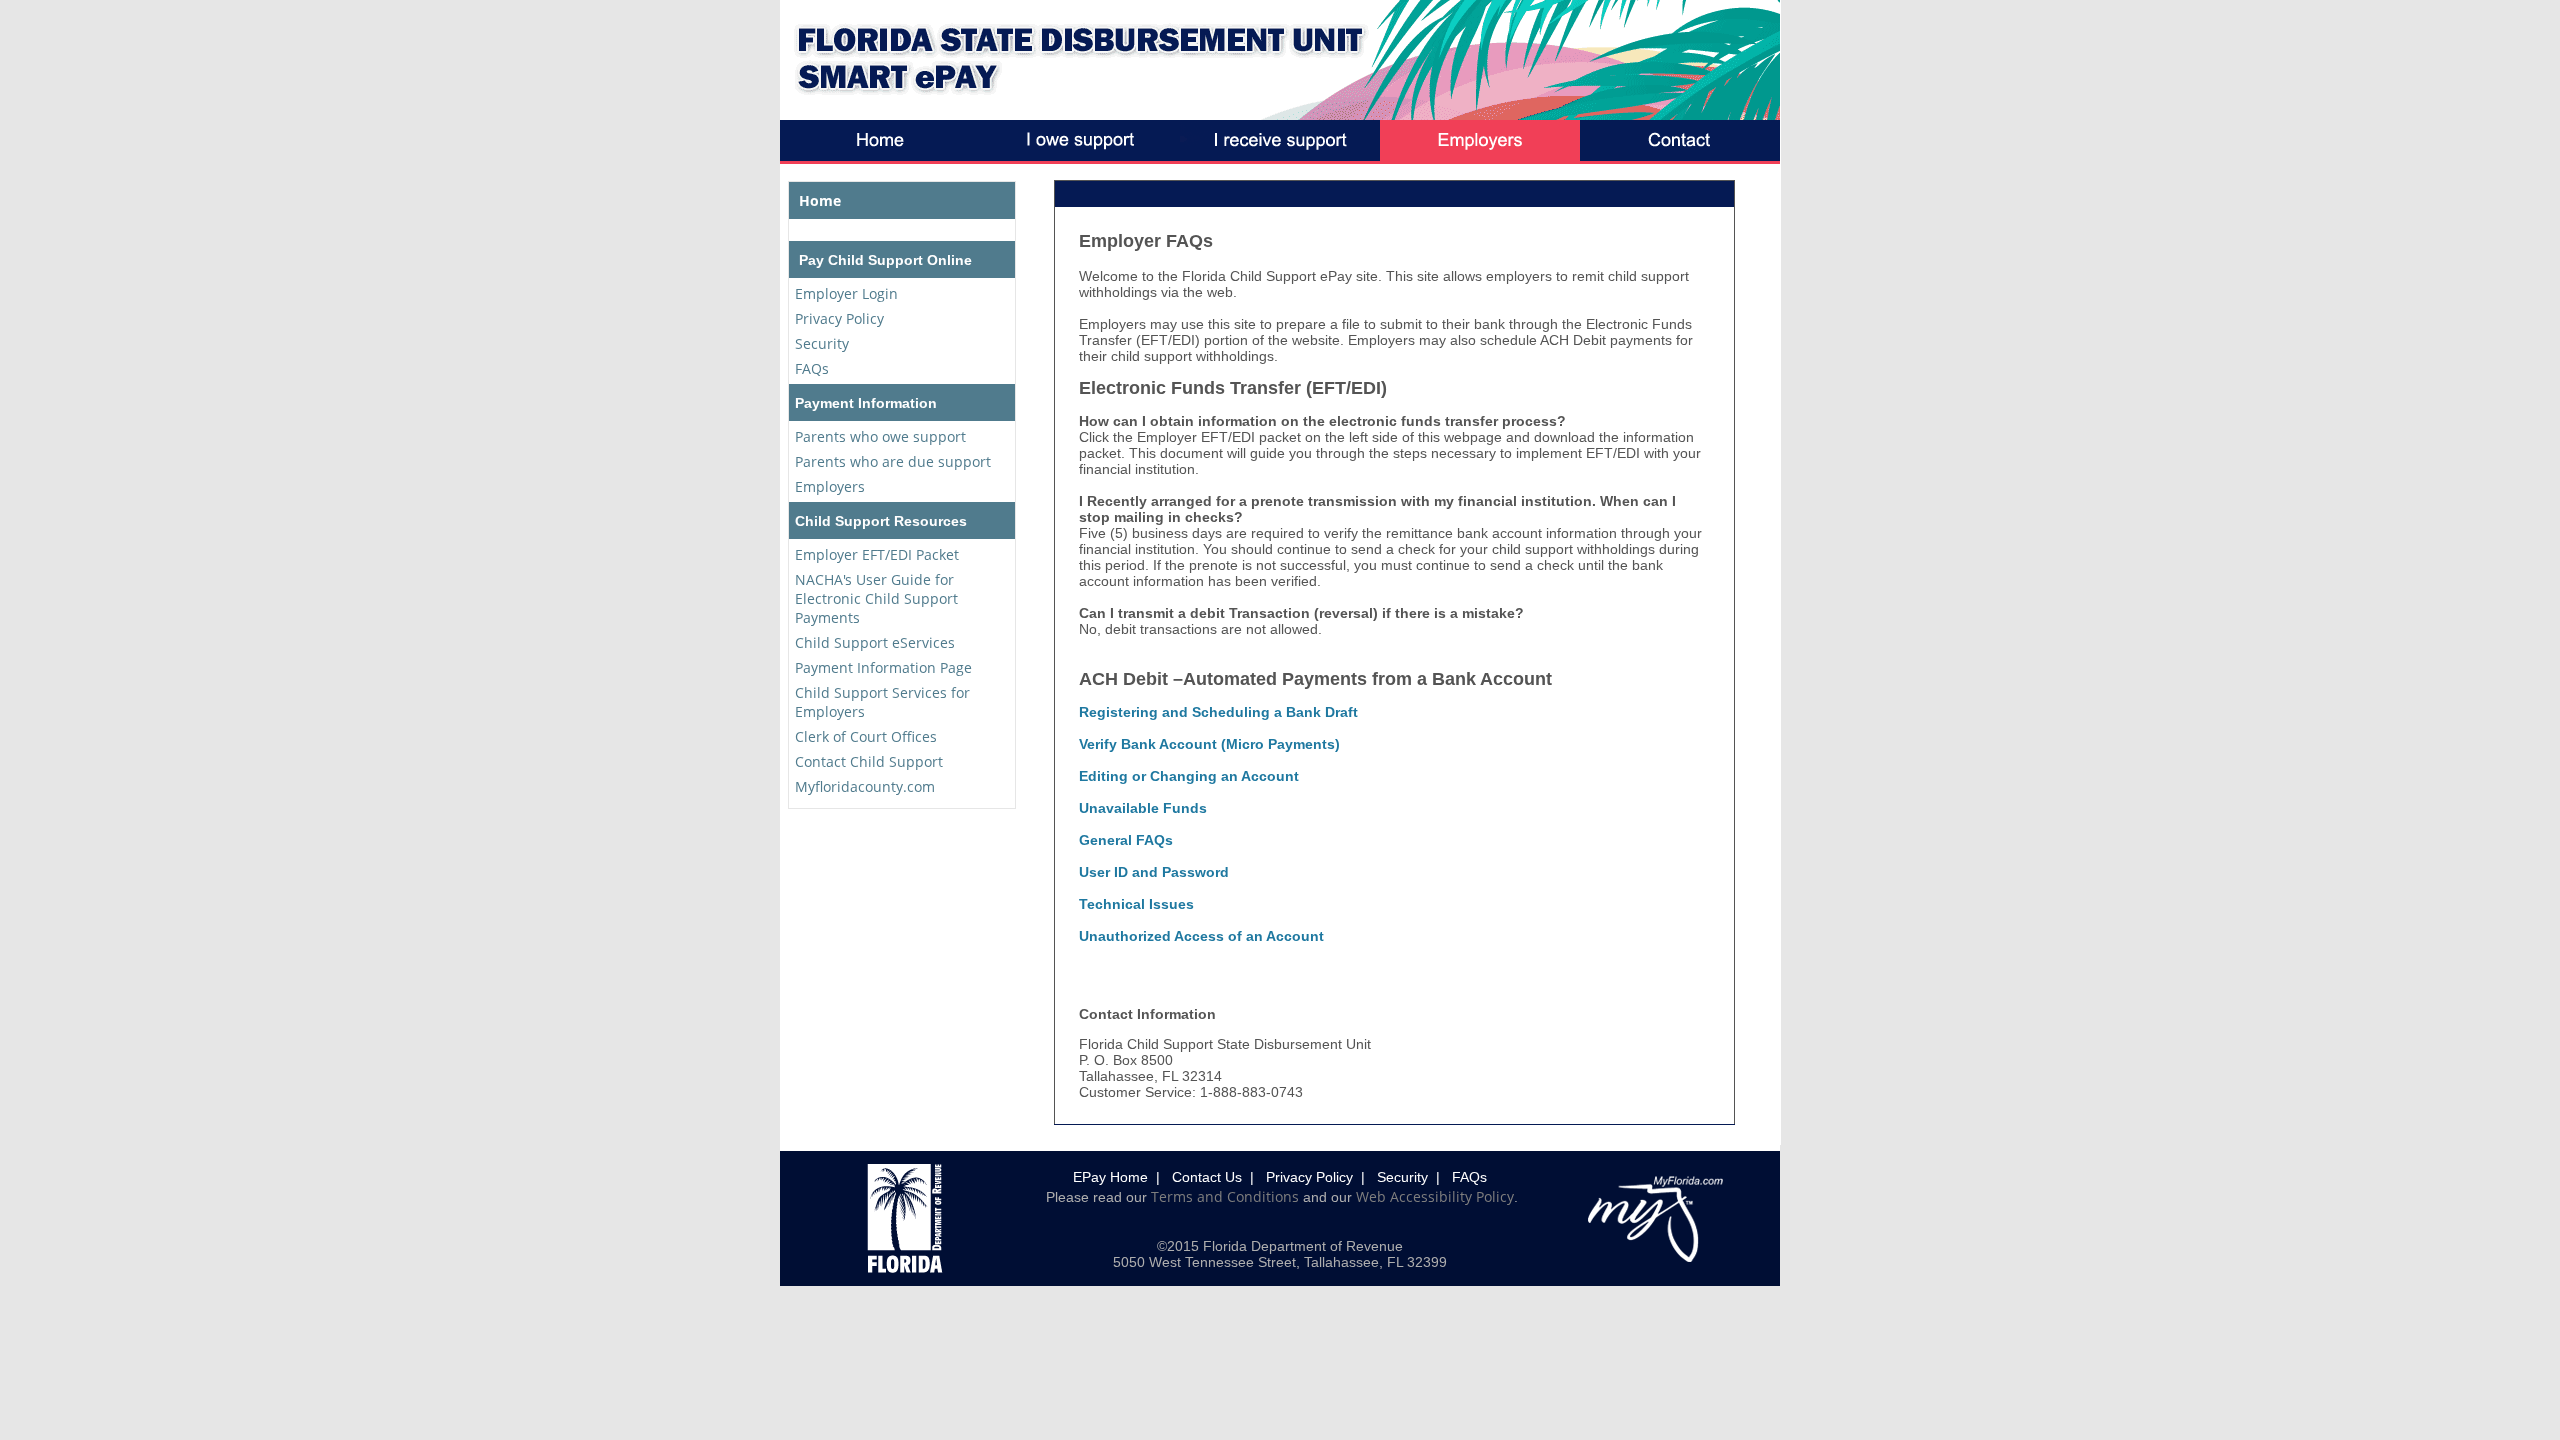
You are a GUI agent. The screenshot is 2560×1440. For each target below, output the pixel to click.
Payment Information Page (883, 667)
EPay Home (1110, 1177)
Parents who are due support (893, 461)
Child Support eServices (875, 642)
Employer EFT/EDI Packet (877, 554)
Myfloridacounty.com (865, 786)
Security (822, 343)
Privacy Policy (839, 318)
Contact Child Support (869, 761)
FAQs (812, 368)
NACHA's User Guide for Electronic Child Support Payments (876, 598)
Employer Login (846, 293)
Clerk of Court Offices (866, 736)
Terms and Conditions (1225, 1196)
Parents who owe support (880, 436)
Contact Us (1207, 1177)
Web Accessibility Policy (1435, 1196)
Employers (830, 486)
